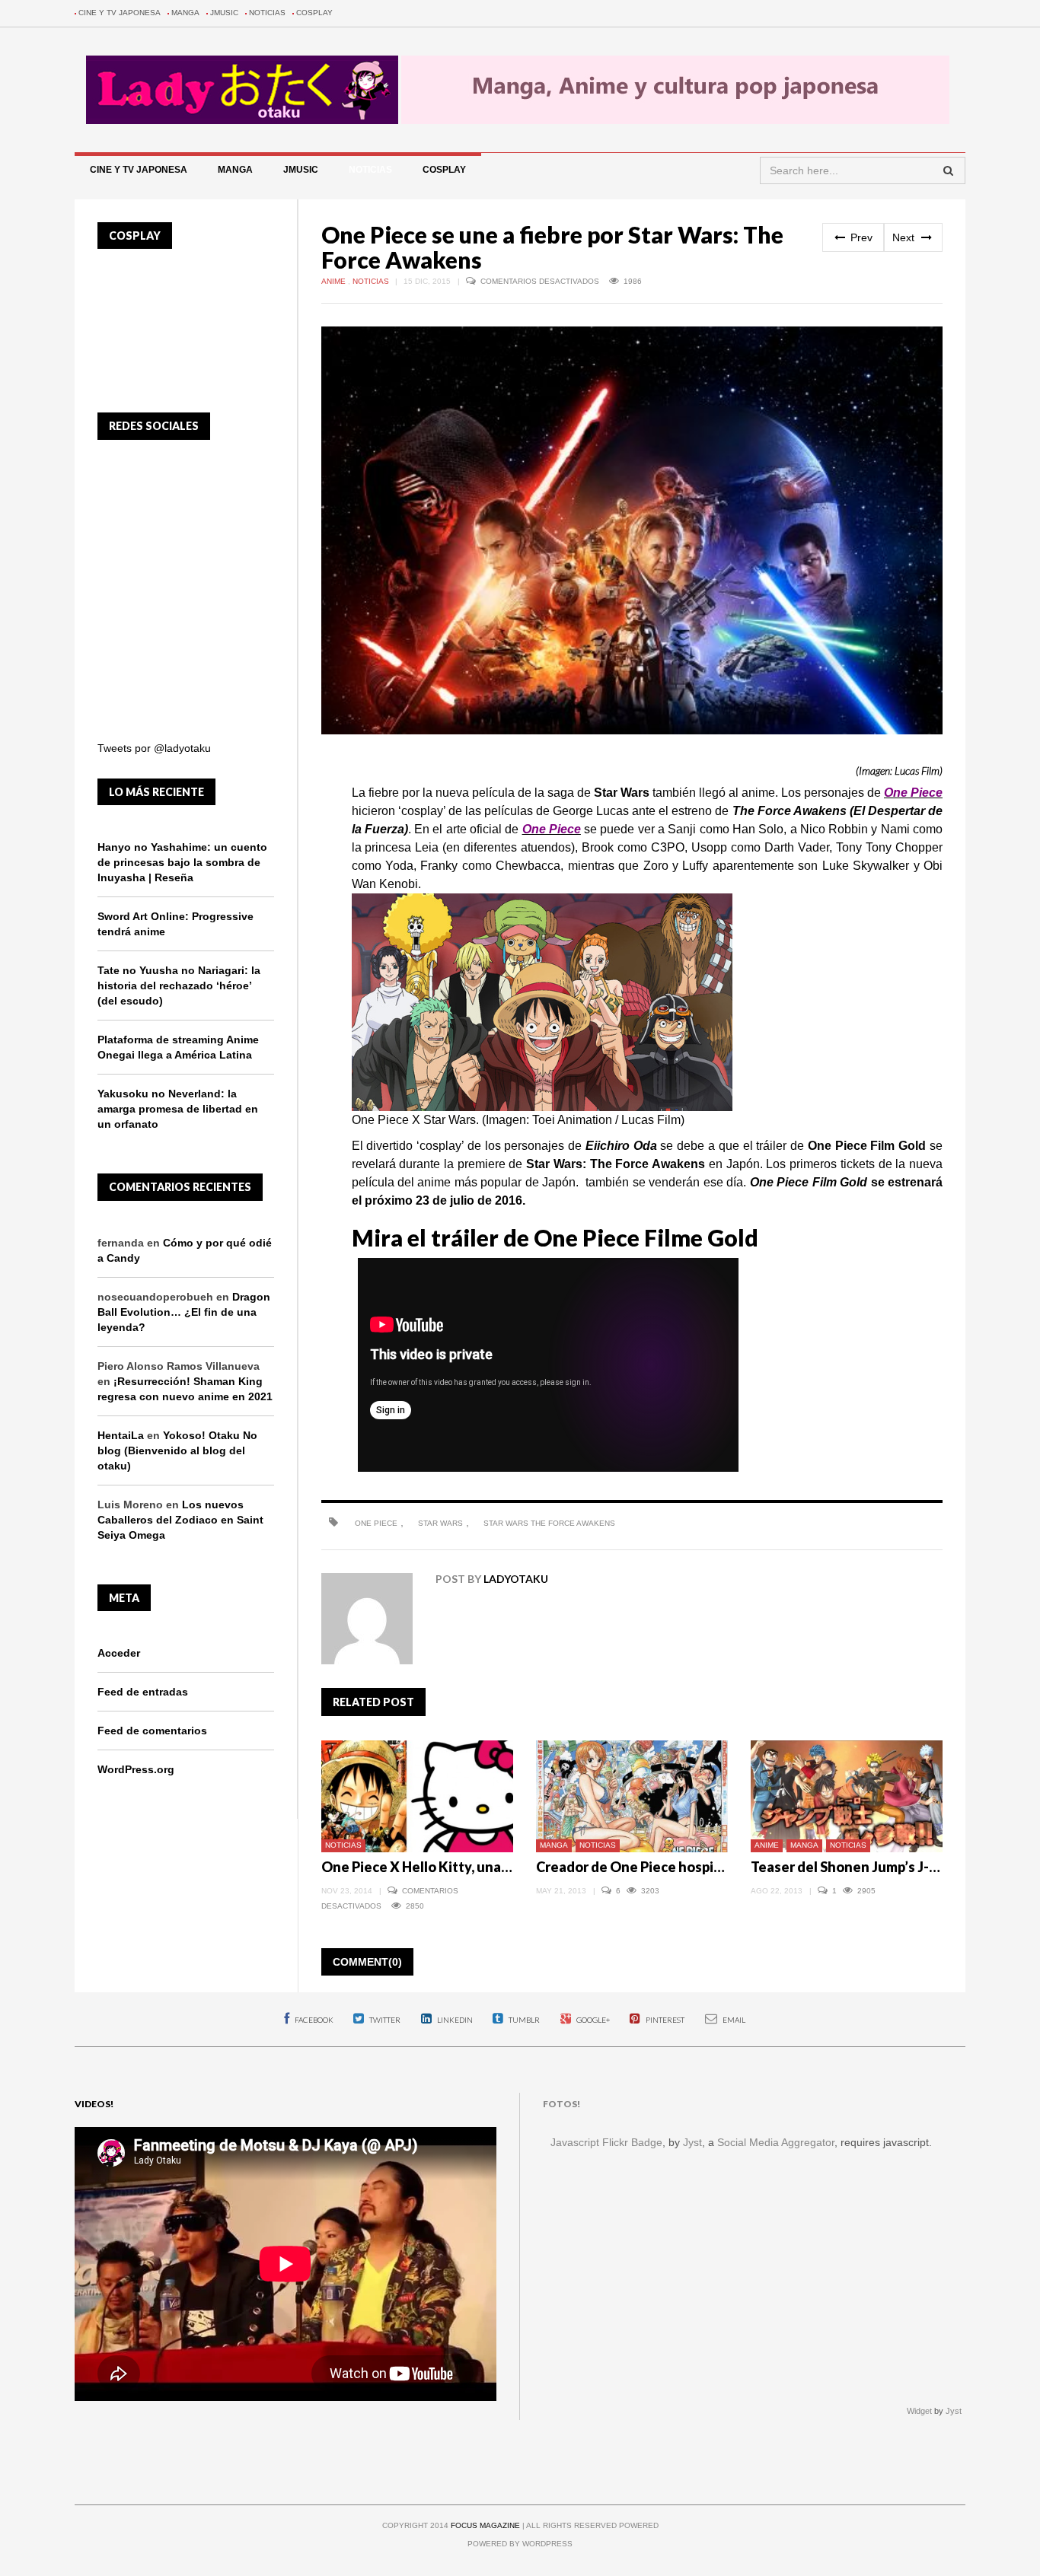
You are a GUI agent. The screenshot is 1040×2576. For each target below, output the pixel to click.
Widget (919, 2411)
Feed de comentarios (152, 1731)
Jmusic (224, 13)
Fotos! (561, 2104)
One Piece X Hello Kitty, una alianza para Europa (474, 1867)
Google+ (592, 2020)
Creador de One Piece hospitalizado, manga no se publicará (724, 1867)
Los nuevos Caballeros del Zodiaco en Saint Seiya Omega (180, 1520)
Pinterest (664, 2020)
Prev (860, 237)
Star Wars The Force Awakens (549, 1523)
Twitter (384, 2020)
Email (733, 2020)
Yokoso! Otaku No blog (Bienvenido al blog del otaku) (177, 1450)
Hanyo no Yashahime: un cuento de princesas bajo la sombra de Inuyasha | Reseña (182, 862)
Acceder (119, 1653)
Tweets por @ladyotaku (154, 748)
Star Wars (440, 1523)
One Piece (913, 793)
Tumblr (523, 2020)
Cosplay (314, 13)
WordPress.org (136, 1769)
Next (905, 237)
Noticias (267, 13)
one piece (376, 1523)
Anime (335, 281)
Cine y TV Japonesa (120, 13)
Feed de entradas (143, 1692)
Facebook (313, 2020)
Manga (185, 13)
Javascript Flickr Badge (606, 2142)
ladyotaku (516, 1579)
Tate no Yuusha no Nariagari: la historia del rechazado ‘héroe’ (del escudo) (179, 986)
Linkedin (454, 2020)
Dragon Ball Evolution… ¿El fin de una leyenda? (184, 1312)
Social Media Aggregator (776, 2142)
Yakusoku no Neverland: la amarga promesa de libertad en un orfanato (178, 1109)
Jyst (692, 2142)
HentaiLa (121, 1435)
